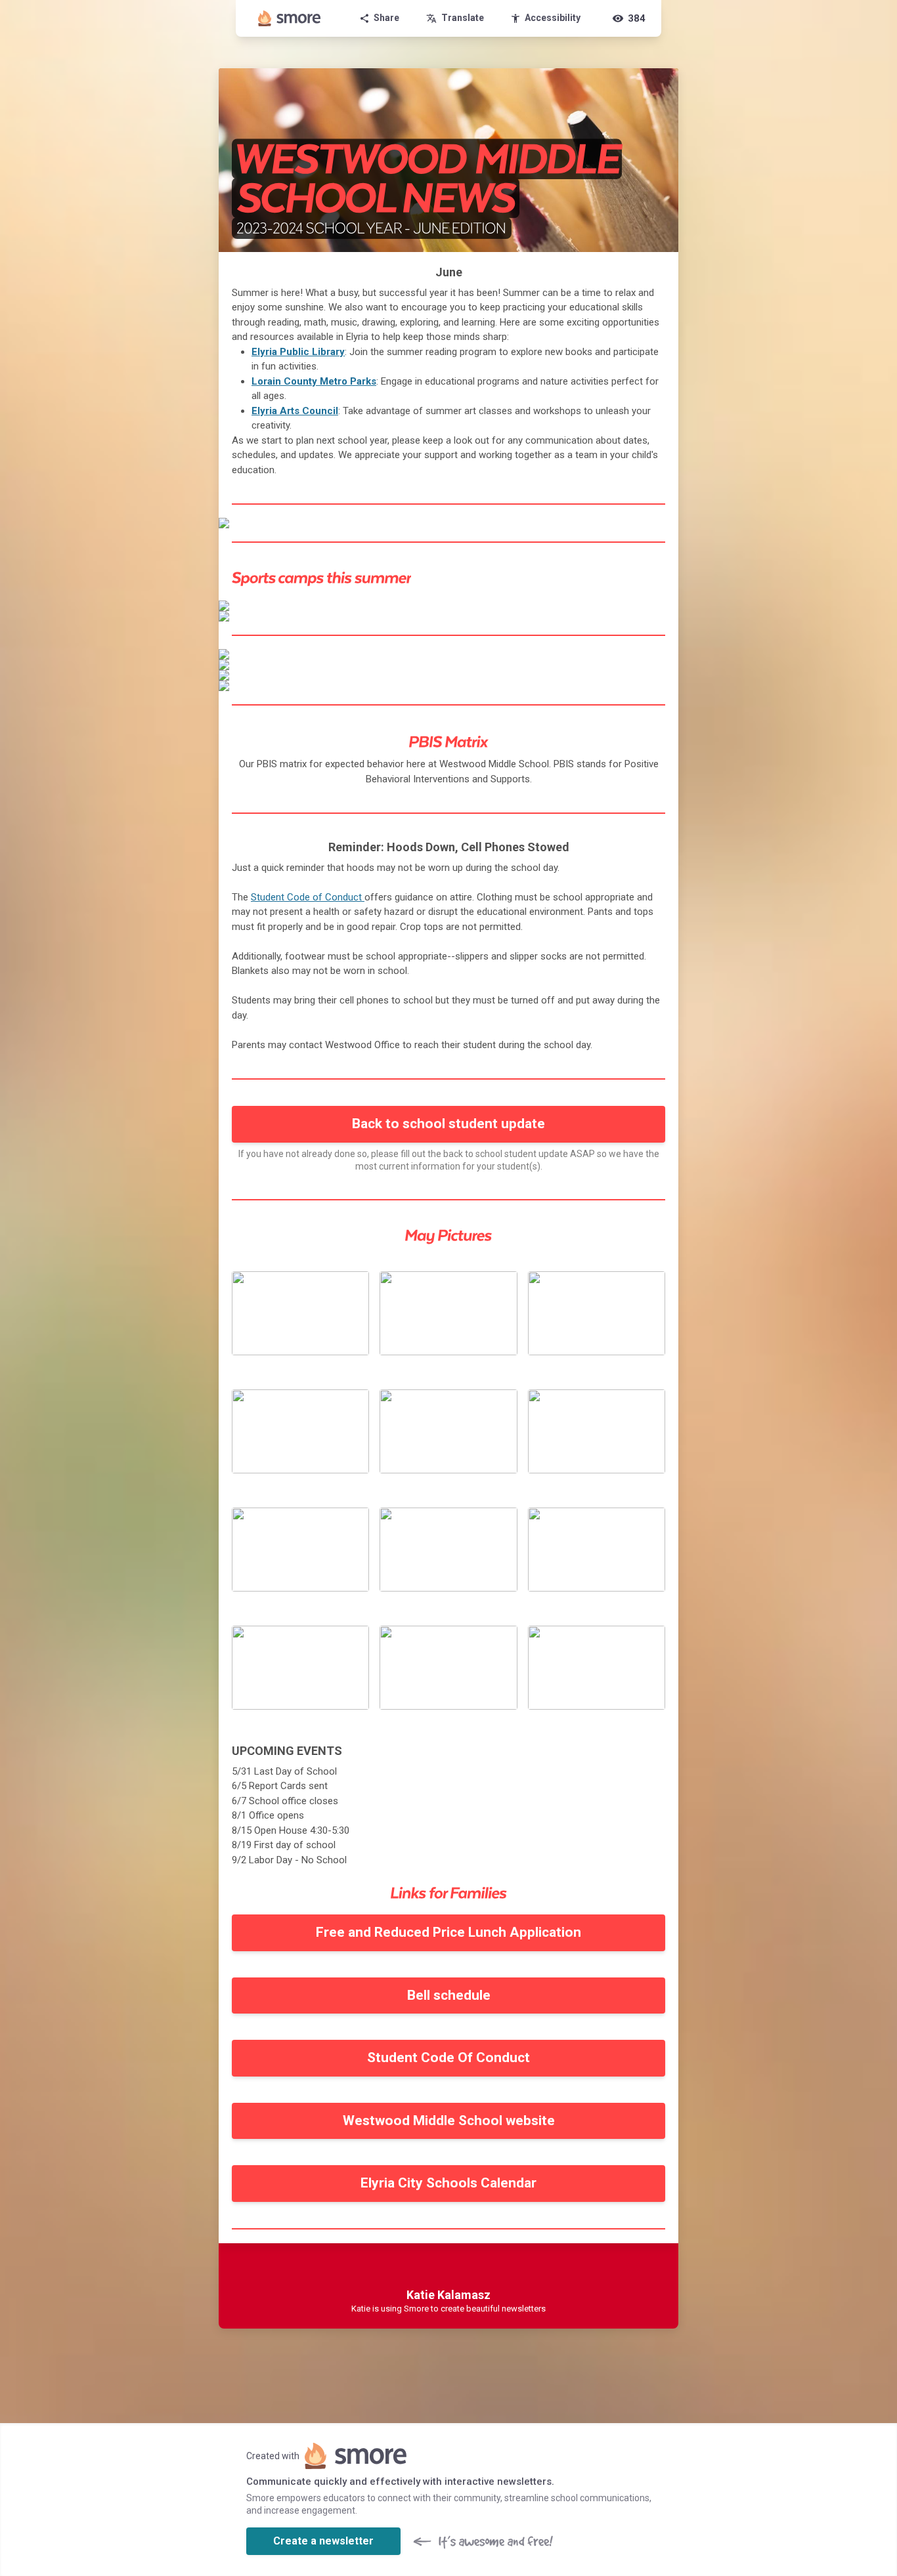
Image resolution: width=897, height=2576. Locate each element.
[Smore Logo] (290, 18)
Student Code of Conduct (306, 897)
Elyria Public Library (298, 352)
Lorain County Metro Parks (314, 381)
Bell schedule (449, 1995)
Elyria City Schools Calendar (448, 2183)
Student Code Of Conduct (448, 2058)
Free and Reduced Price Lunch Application (448, 1932)
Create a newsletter (323, 2541)
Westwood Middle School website (449, 2121)
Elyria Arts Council (295, 411)
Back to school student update (448, 1124)
